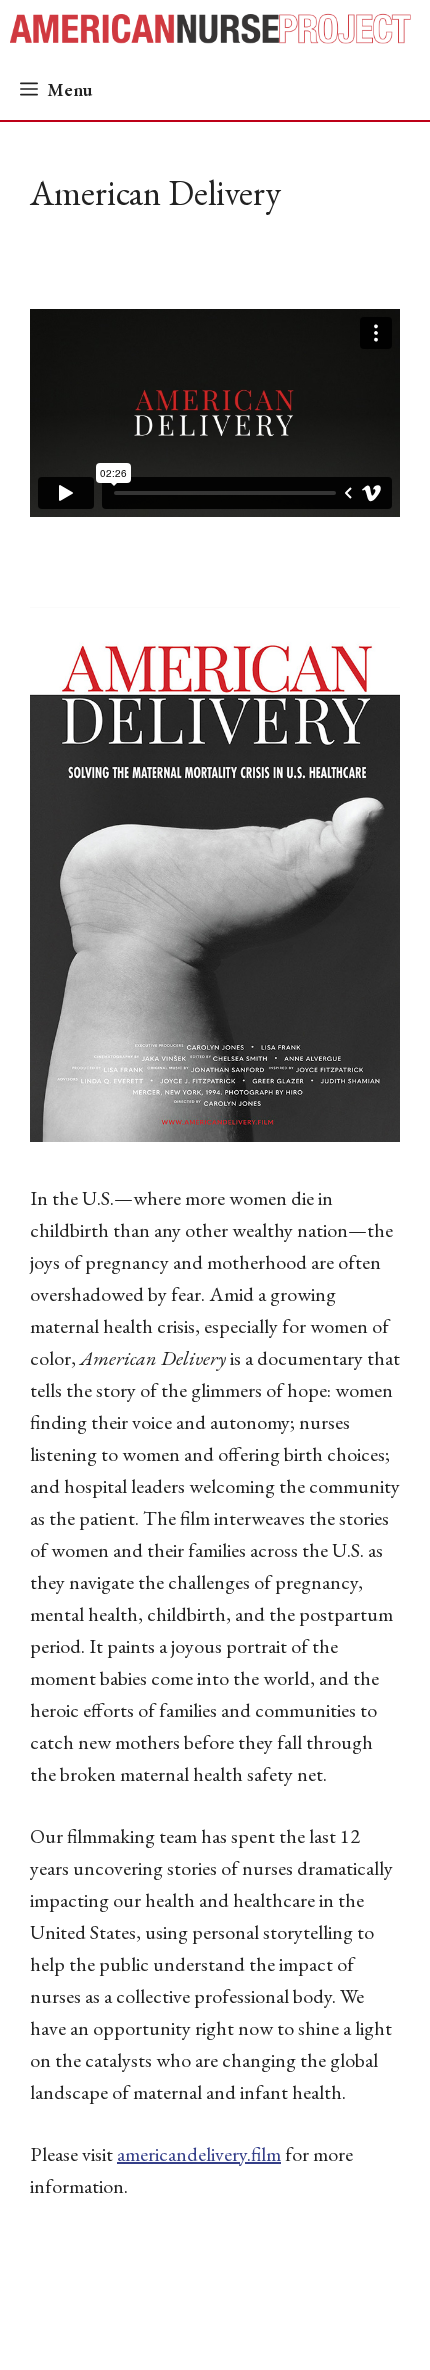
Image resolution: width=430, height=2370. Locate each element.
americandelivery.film (199, 2154)
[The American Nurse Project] (219, 30)
